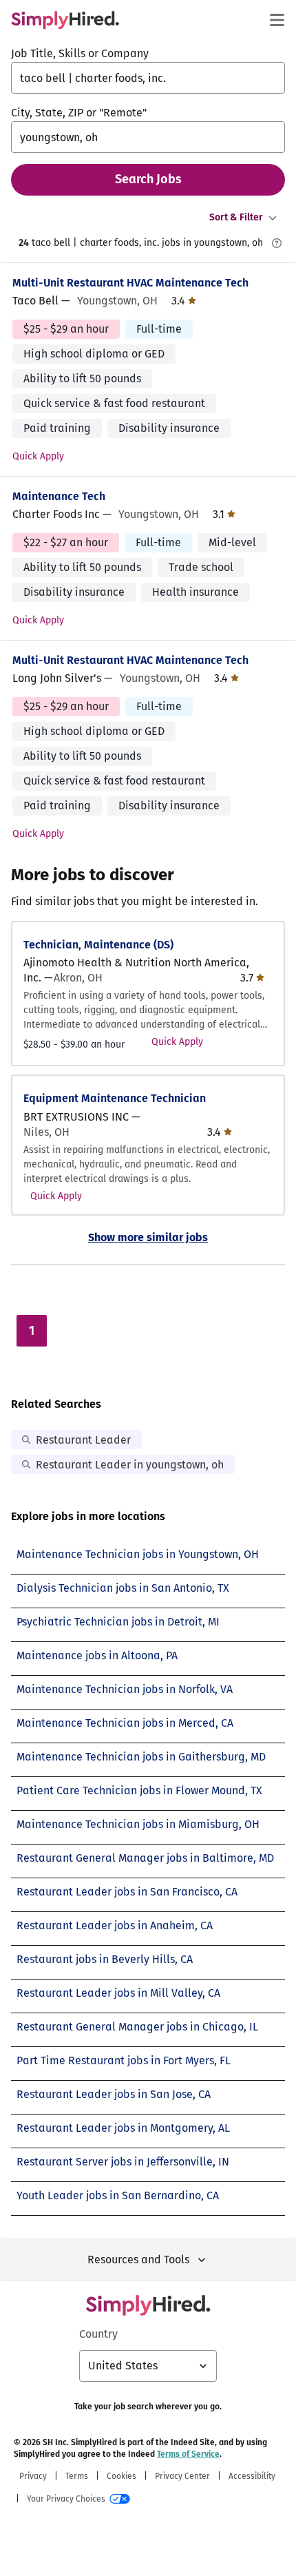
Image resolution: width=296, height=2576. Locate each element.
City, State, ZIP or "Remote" (79, 113)
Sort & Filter (236, 217)
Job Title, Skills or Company (80, 53)
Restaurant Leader (83, 1440)
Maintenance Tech (59, 496)
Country (98, 2334)
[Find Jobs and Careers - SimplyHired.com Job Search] (65, 20)
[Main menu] (277, 20)
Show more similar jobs (148, 1237)
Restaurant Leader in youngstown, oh (130, 1465)
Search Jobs (148, 179)
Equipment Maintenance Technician (115, 1098)
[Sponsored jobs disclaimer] (277, 243)
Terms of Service (188, 2454)
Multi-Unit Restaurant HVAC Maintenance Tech (130, 283)
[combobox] (148, 78)
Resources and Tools (138, 2260)
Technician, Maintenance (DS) (98, 945)
